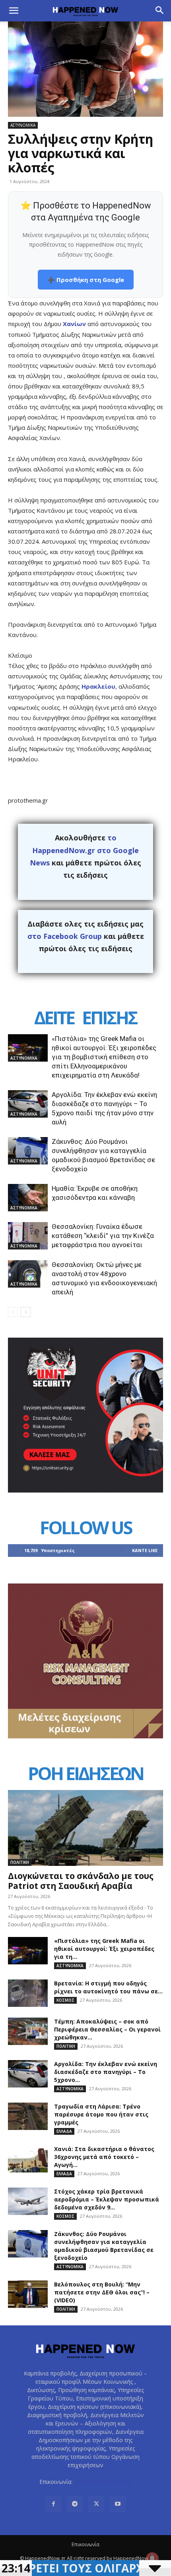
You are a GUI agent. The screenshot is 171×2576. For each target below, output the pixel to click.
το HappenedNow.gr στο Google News (84, 850)
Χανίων (74, 324)
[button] (14, 11)
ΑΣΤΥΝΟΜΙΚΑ (23, 125)
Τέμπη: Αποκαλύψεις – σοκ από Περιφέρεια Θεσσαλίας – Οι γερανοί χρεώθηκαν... (107, 2029)
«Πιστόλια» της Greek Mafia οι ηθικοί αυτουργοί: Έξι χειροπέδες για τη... (104, 1949)
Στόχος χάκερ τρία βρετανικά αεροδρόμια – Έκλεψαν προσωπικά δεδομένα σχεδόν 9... (107, 2199)
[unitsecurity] (85, 1490)
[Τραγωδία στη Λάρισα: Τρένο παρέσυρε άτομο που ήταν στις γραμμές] (28, 2116)
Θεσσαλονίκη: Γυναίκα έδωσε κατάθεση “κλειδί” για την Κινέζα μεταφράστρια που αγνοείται (103, 1236)
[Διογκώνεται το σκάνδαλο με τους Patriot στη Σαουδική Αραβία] (85, 1828)
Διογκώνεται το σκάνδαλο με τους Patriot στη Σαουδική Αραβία (81, 1881)
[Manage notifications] (152, 2559)
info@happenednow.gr (103, 2482)
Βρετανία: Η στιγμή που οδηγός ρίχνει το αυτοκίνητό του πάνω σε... (108, 1987)
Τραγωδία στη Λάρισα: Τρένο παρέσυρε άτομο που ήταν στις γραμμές (101, 2114)
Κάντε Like (145, 1550)
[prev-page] (13, 1312)
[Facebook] (53, 2504)
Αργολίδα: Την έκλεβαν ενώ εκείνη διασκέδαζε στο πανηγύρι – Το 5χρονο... (106, 2072)
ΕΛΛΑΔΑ (64, 2131)
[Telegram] (75, 2504)
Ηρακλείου (98, 686)
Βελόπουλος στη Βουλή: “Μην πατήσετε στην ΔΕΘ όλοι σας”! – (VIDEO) (102, 2292)
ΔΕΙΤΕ (54, 1017)
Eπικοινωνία (85, 2544)
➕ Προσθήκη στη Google (86, 280)
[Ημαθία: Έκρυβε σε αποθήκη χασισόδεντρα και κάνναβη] (28, 1198)
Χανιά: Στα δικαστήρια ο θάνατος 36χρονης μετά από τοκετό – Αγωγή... (104, 2157)
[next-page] (26, 1312)
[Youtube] (118, 2504)
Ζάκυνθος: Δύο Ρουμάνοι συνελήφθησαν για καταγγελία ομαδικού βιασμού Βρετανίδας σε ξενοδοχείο (104, 2246)
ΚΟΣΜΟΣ (65, 2000)
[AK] (85, 1736)
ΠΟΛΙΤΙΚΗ (20, 1862)
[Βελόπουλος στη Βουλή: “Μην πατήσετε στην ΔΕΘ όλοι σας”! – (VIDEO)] (28, 2294)
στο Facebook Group (65, 936)
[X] (96, 2504)
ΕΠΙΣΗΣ (109, 1017)
